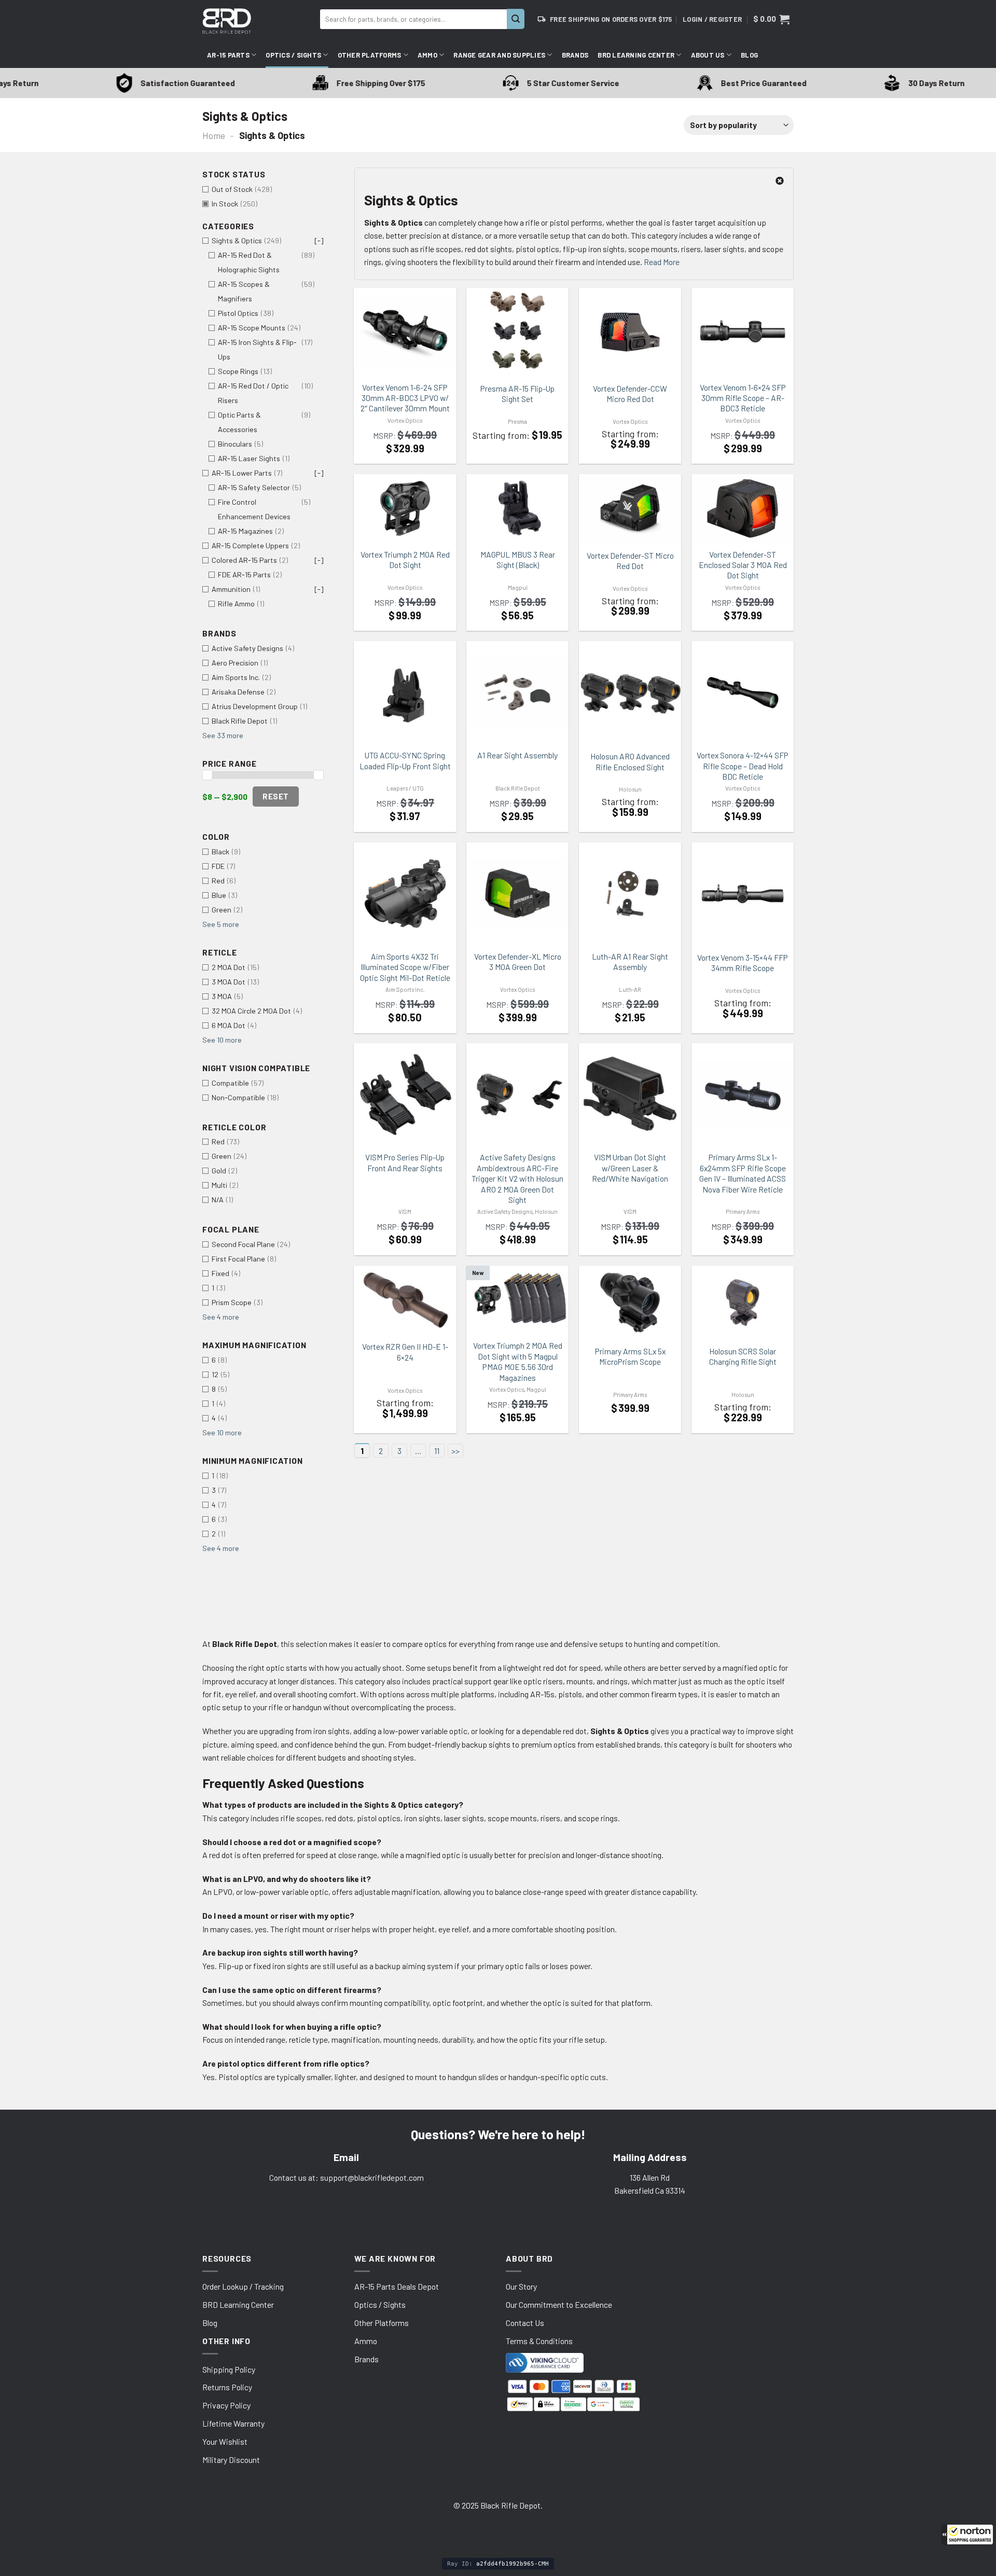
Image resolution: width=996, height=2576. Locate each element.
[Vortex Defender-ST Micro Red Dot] (630, 509)
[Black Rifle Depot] (257, 21)
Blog (749, 55)
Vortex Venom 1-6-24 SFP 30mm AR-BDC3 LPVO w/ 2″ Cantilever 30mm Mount (405, 398)
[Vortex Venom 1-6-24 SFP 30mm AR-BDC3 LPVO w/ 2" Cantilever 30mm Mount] (405, 331)
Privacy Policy (226, 2405)
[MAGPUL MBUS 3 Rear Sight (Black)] (517, 508)
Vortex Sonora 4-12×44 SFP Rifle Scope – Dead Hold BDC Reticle (743, 766)
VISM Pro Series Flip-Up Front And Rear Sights (405, 1162)
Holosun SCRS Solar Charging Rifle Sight (743, 1356)
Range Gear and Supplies (499, 55)
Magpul (518, 587)
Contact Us (525, 2323)
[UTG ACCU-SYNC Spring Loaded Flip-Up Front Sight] (405, 692)
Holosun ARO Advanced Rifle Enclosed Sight (630, 761)
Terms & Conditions (539, 2341)
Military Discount (231, 2460)
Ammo (427, 55)
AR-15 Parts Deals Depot (397, 2286)
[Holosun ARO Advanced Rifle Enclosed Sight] (630, 693)
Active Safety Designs (505, 1211)
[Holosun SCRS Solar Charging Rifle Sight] (743, 1303)
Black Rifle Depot (518, 788)
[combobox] (413, 19)
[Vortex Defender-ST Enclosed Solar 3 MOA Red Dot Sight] (743, 508)
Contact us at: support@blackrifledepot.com (347, 2177)
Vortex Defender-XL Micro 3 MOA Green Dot (518, 961)
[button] (967, 2535)
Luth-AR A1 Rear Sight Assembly (630, 961)
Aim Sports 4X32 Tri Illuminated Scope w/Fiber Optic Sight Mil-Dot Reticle (405, 967)
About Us (708, 55)
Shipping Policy (229, 2369)
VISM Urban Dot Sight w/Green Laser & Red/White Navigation (630, 1168)
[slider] (207, 775)
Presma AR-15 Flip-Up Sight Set (517, 393)
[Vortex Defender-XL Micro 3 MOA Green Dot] (517, 893)
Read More (662, 262)
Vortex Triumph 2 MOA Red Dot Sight (405, 559)
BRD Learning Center (636, 55)
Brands (575, 55)
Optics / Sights (293, 55)
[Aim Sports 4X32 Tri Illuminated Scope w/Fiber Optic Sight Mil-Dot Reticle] (405, 894)
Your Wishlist (225, 2441)
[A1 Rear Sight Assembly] (517, 693)
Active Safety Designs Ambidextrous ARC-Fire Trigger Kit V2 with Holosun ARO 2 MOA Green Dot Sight (517, 1178)
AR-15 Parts (228, 55)
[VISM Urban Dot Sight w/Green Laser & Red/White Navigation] (630, 1094)
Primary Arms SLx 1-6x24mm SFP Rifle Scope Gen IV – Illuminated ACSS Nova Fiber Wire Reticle (743, 1173)
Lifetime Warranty (233, 2423)
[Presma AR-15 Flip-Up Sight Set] (517, 332)
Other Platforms (370, 55)
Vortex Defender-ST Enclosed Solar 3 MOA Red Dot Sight (743, 565)
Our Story (521, 2286)
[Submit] (516, 19)
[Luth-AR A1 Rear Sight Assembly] (630, 893)
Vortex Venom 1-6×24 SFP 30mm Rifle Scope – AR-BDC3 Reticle (743, 398)
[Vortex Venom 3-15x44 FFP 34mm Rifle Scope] (743, 894)
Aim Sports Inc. (405, 989)
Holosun (630, 789)
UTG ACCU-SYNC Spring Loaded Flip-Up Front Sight (405, 760)
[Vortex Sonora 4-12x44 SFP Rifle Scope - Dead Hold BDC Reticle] (743, 693)
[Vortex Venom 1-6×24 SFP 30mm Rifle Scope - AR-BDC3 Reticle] (743, 331)
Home (214, 135)
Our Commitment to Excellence (559, 2304)
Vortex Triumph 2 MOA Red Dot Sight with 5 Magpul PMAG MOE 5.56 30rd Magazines (518, 1361)
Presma (517, 421)
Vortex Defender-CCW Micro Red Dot (630, 393)
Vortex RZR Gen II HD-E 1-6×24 (405, 1352)
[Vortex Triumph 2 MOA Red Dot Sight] (405, 508)
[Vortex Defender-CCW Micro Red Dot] (630, 332)
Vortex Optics (405, 420)
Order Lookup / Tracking (243, 2286)
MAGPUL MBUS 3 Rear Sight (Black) (518, 559)
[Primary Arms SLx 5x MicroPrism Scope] (630, 1303)
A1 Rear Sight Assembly (517, 755)
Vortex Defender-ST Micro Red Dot (630, 560)
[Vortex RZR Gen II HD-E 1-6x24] (405, 1300)
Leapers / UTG (405, 788)
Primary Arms (743, 1211)
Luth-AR (630, 989)
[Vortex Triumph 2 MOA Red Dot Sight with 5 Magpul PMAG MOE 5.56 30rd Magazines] (517, 1300)
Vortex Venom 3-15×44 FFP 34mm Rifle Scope (743, 962)
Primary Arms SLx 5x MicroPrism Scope (630, 1356)
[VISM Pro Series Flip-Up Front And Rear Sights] (405, 1094)
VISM (405, 1211)
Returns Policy (227, 2387)
